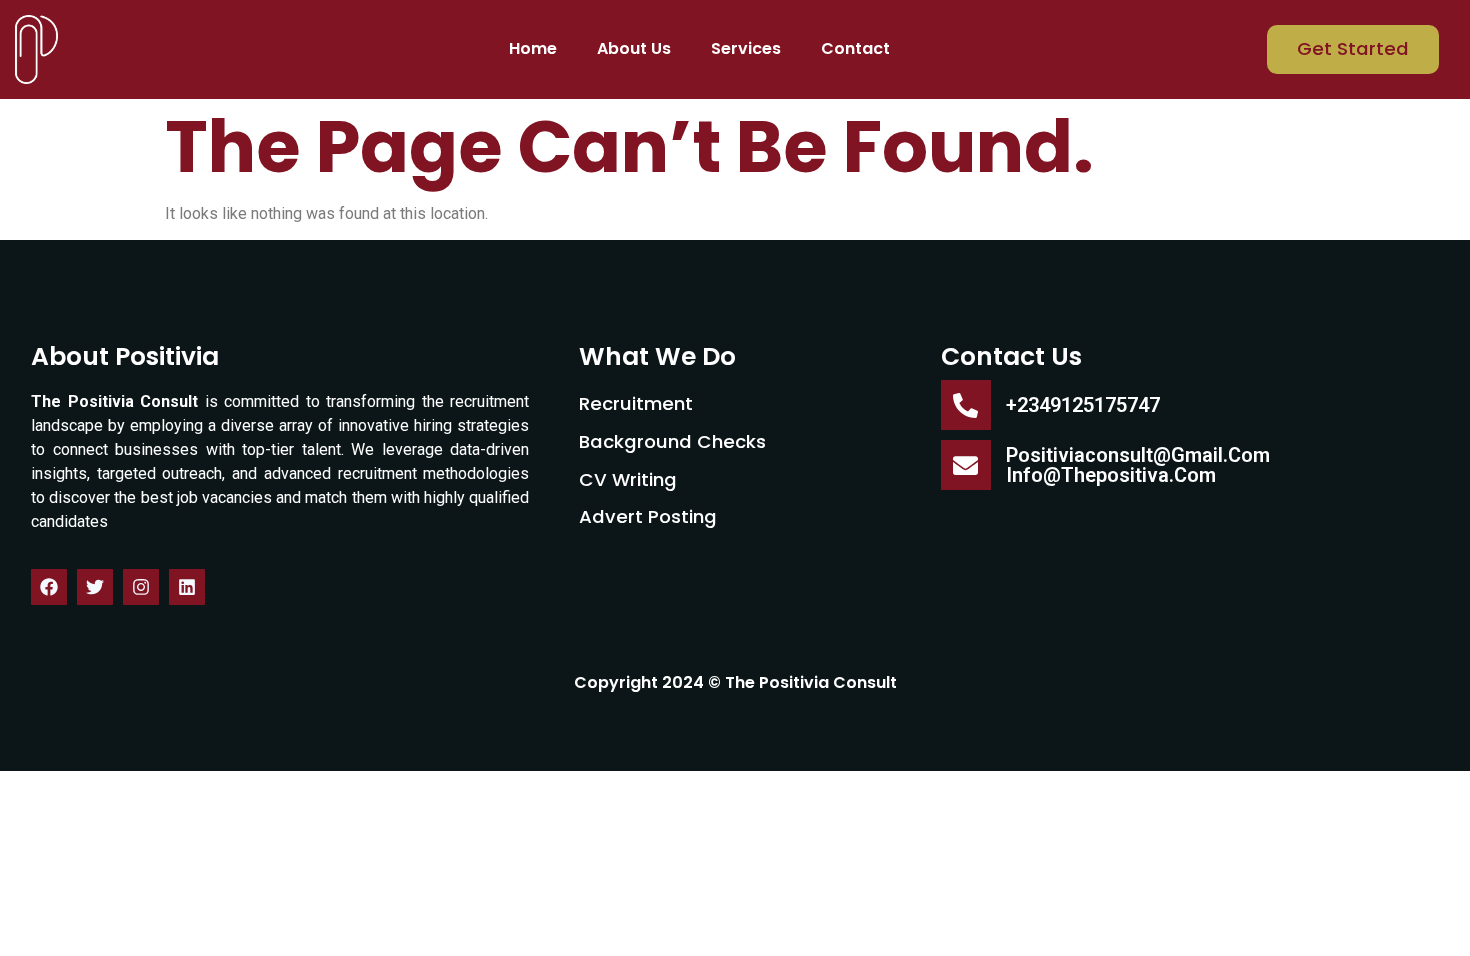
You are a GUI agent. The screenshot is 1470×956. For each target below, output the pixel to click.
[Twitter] (95, 587)
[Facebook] (49, 587)
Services (746, 48)
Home (533, 48)
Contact (855, 48)
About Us (634, 48)
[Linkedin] (187, 587)
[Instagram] (141, 587)
